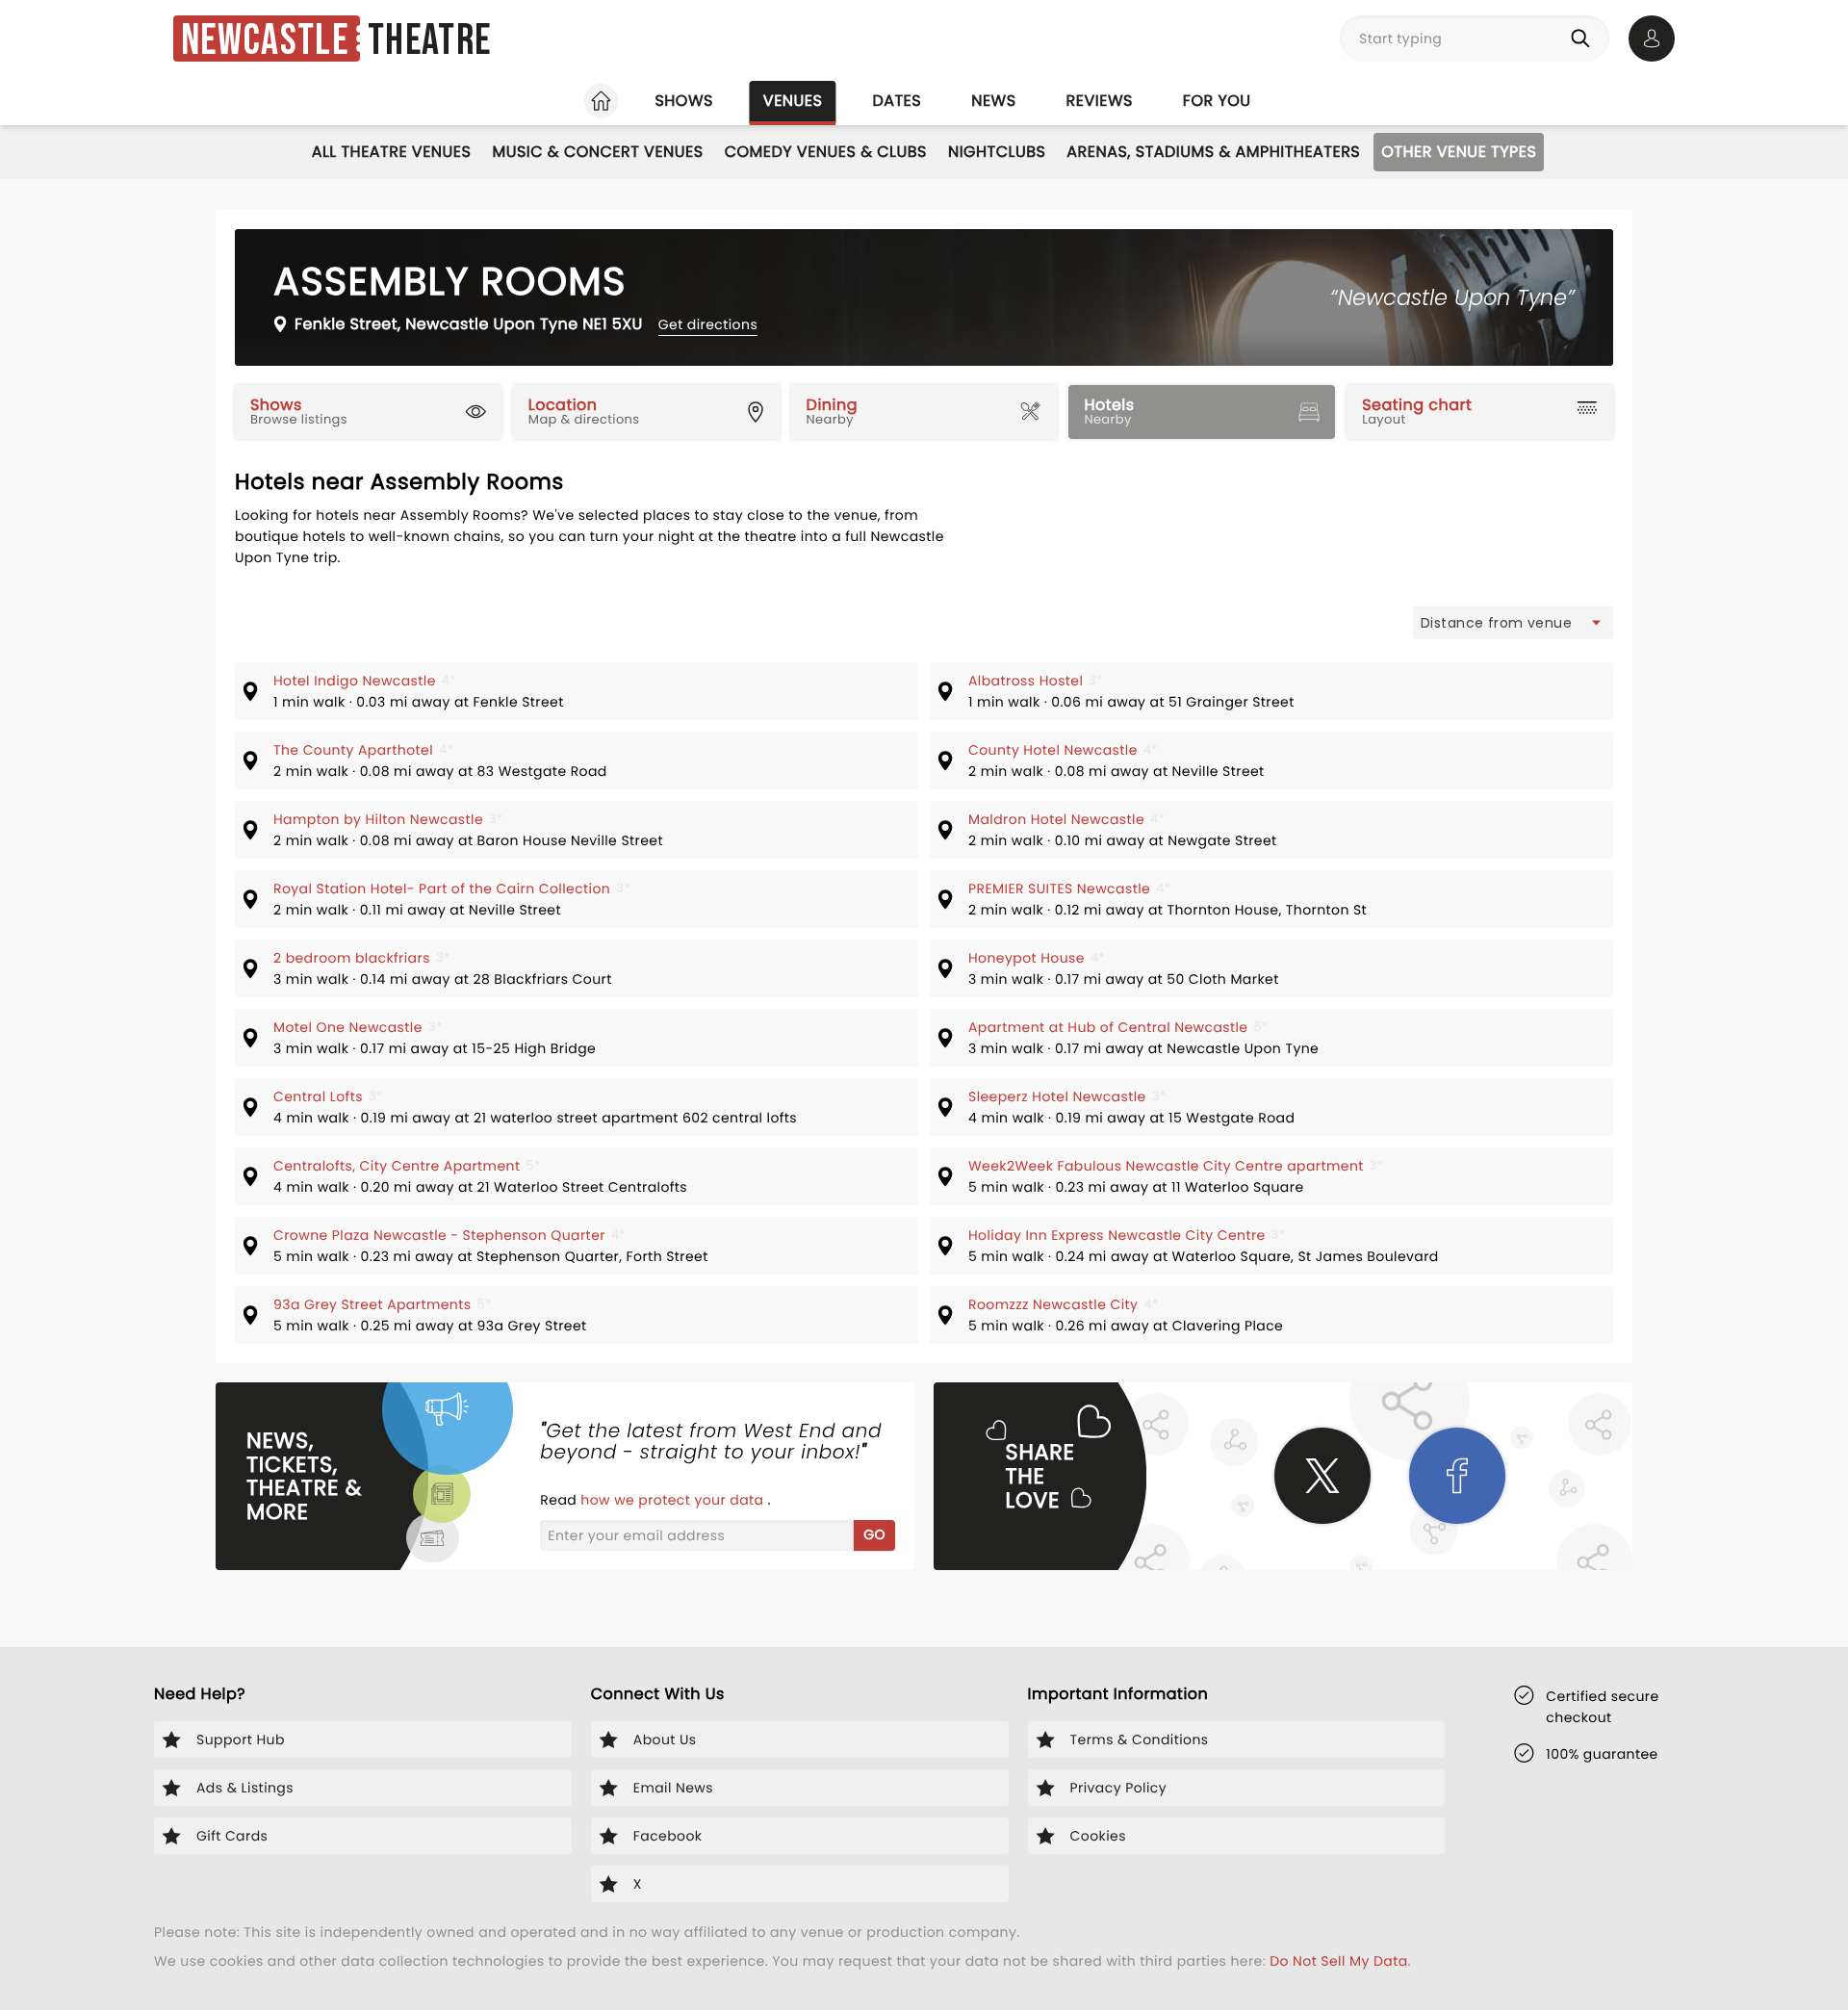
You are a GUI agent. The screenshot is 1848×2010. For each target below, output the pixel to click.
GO (874, 1534)
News (993, 101)
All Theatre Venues (392, 152)
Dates (897, 101)
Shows (683, 101)
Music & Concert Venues (597, 152)
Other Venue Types (1459, 152)
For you (1217, 101)
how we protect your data (674, 1500)
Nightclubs (997, 152)
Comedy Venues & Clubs (826, 152)
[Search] (1584, 39)
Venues (793, 101)
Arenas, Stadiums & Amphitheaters (1213, 152)
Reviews (1100, 101)
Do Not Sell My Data (1338, 1961)
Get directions (708, 324)
